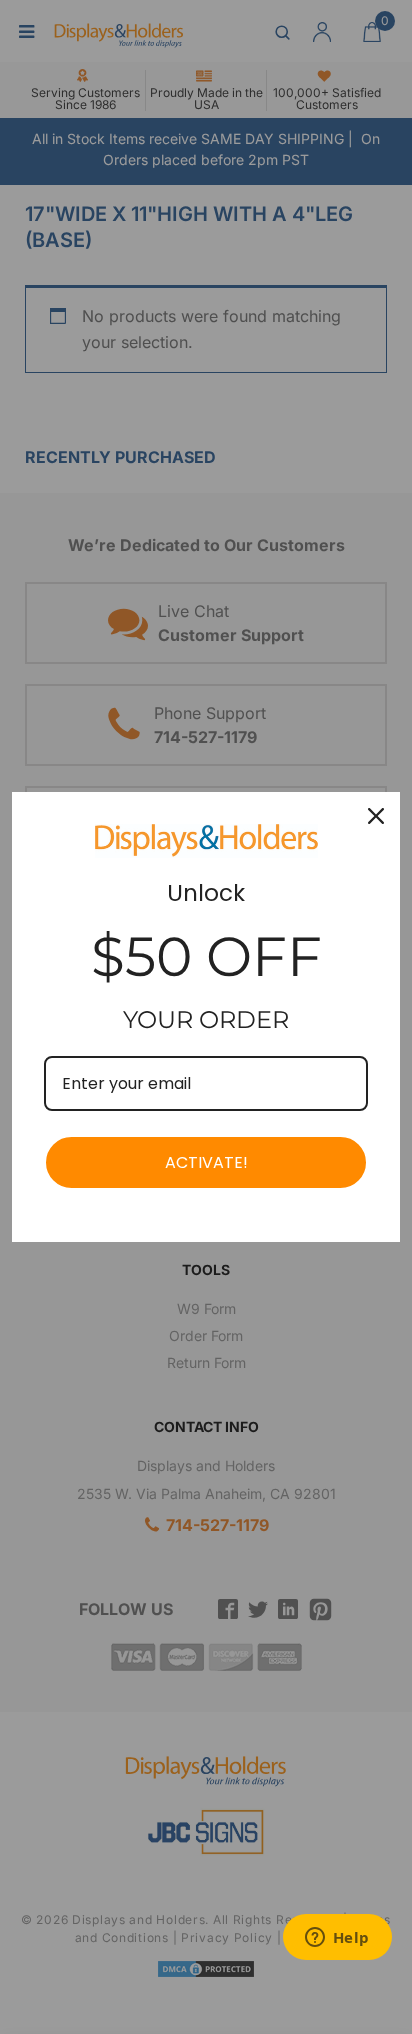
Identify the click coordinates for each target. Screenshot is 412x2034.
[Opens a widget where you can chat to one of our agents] (337, 1939)
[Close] (376, 816)
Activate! (206, 1162)
